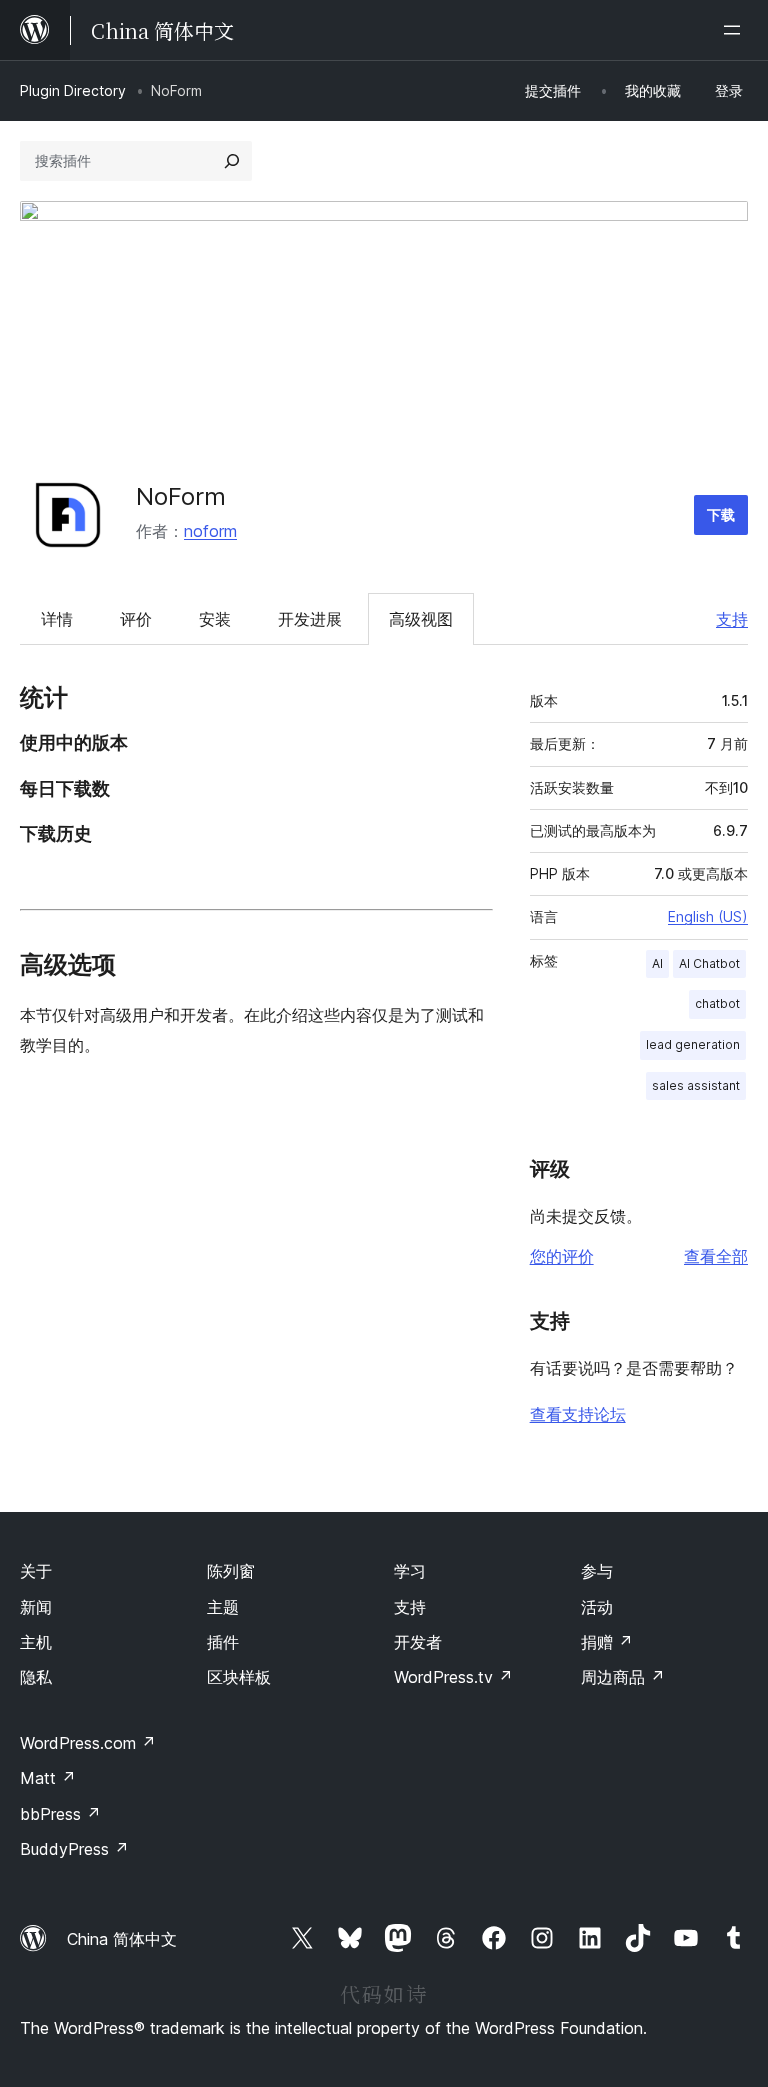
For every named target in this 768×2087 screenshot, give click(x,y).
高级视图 (421, 619)
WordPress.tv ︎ (453, 1677)
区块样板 (239, 1677)
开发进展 (310, 619)
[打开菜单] (736, 30)
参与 (597, 1571)
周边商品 (623, 1677)
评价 (136, 619)
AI (657, 963)
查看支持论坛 (578, 1414)
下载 (721, 514)
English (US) (708, 916)
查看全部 (716, 1256)
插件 (223, 1642)
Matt (48, 1778)
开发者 (418, 1642)
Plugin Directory (73, 90)
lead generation (693, 1044)
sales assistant (696, 1085)
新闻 (36, 1607)
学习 (410, 1571)
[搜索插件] (232, 161)
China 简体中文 (122, 1939)
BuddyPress (74, 1849)
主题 (223, 1607)
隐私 (36, 1677)
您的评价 (562, 1256)
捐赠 (607, 1642)
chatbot (717, 1003)
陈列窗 (231, 1571)
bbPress (60, 1814)
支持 (732, 619)
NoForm (181, 496)
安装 (215, 619)
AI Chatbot (709, 963)
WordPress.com (88, 1743)
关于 (36, 1571)
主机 (36, 1642)
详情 (57, 619)
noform (210, 531)
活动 (597, 1607)
